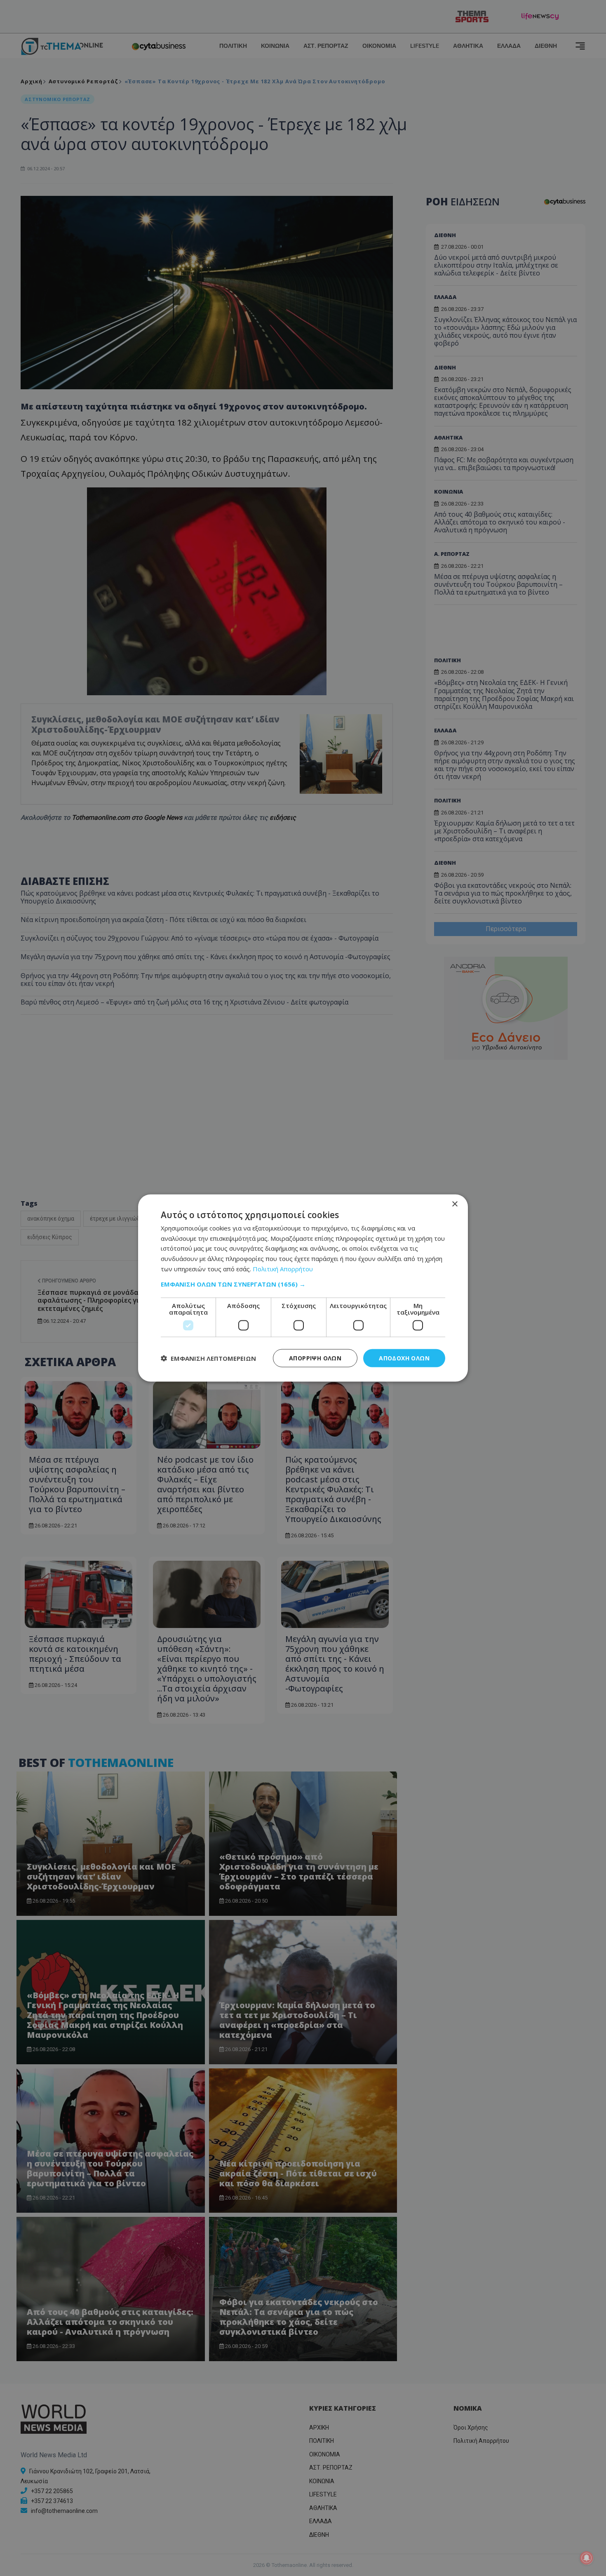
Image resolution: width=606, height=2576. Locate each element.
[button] (303, 1284)
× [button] (454, 1204)
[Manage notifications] (587, 2558)
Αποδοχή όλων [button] (404, 1358)
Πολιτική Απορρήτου (283, 1268)
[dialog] (303, 1288)
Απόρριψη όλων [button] (315, 1358)
